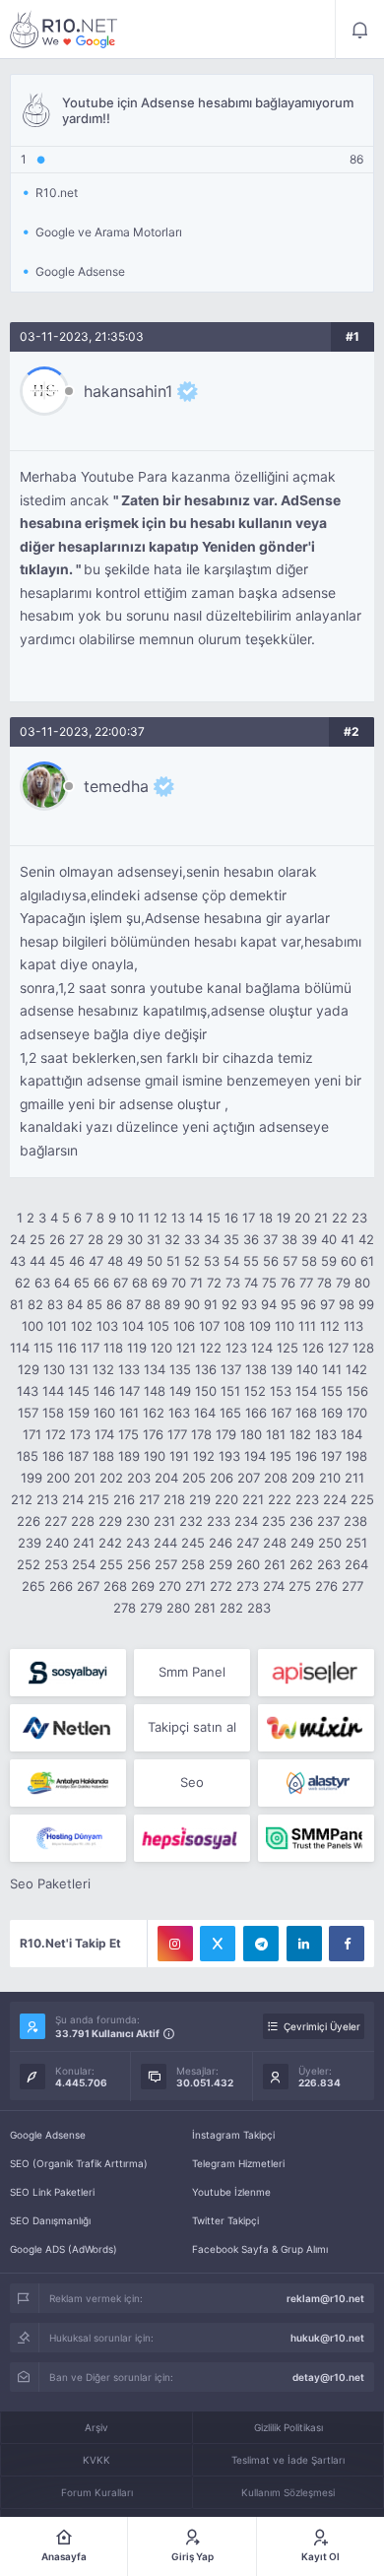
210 (330, 1478)
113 (353, 1326)
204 (166, 1478)
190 (155, 1456)
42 (366, 1239)
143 (28, 1391)
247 (248, 1543)
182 (300, 1434)
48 (115, 1261)
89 (172, 1304)
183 (326, 1434)
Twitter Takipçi (225, 2220)
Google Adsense (48, 2135)
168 (306, 1413)
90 (192, 1304)
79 (343, 1283)
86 (114, 1304)
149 (180, 1391)
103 (107, 1326)
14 (196, 1218)
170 (357, 1413)
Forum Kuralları (97, 2492)
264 (356, 1564)
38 (289, 1239)
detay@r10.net (328, 2377)
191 (179, 1456)
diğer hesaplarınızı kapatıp (109, 547)
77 (306, 1283)
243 (138, 1543)
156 (357, 1391)
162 (154, 1413)
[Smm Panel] (68, 1673)
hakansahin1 (128, 391)
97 (327, 1304)
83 (55, 1304)
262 (301, 1564)
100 (32, 1326)
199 (32, 1478)
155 (332, 1391)
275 (300, 1586)
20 (302, 1218)
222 (280, 1499)
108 (234, 1326)
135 (180, 1369)
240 (57, 1543)
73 (233, 1283)
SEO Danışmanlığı (50, 2220)
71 (196, 1283)
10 (127, 1218)
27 (76, 1239)
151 (230, 1391)
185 (28, 1456)
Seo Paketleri (50, 1883)
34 (212, 1239)
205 (194, 1478)
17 (249, 1218)
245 (193, 1543)
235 (274, 1521)
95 (288, 1304)
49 (135, 1261)
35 (231, 1239)
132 (103, 1369)
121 (186, 1348)
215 (98, 1499)
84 (75, 1304)
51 (173, 1261)
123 (236, 1348)
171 (32, 1434)
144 (53, 1391)
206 (222, 1478)
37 (270, 1239)
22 (340, 1218)
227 (56, 1521)
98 (347, 1304)
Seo (192, 1782)
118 (113, 1348)
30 (135, 1239)
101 (57, 1326)
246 (221, 1543)
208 (276, 1478)
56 (271, 1261)
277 (352, 1586)
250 (330, 1543)
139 (282, 1369)
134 (155, 1369)
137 (231, 1369)
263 (329, 1564)
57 (290, 1261)
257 (166, 1564)
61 (367, 1261)
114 (20, 1348)
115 (43, 1348)
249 (302, 1543)
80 (362, 1283)
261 (275, 1564)
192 (204, 1456)
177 (177, 1434)
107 (209, 1326)
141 (332, 1369)
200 (58, 1478)
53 (212, 1261)
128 (363, 1348)
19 (284, 1218)
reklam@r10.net (325, 2298)
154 (306, 1391)
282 (231, 1608)
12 (160, 1218)
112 (330, 1326)
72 (214, 1283)
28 (96, 1239)
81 (17, 1304)
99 (366, 1304)
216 (124, 1499)
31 (154, 1239)
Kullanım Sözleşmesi (288, 2492)
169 (332, 1413)
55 (251, 1261)
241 (84, 1543)
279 (151, 1608)
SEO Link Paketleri (52, 2192)
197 (331, 1456)
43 (18, 1261)
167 (281, 1413)
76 (288, 1283)
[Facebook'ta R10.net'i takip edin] (347, 1944)
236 (301, 1521)
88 (153, 1304)
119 (137, 1348)
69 (160, 1283)
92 (229, 1304)
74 (251, 1283)
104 (133, 1326)
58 (309, 1261)
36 (251, 1239)
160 (104, 1413)
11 (144, 1218)
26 (57, 1239)
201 (85, 1478)
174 (104, 1434)
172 (56, 1434)
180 (251, 1434)
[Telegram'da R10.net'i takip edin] (261, 1944)
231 (164, 1521)
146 (104, 1391)
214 (73, 1499)
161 (129, 1413)
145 (79, 1391)
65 (82, 1283)
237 (328, 1521)
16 (231, 1218)
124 (262, 1348)
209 (303, 1478)
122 (211, 1348)
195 (281, 1456)
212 (22, 1499)
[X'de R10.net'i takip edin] (218, 1944)
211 (354, 1478)
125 (288, 1348)
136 (206, 1369)
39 (309, 1239)
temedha (116, 786)
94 (269, 1304)
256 (139, 1564)
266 (61, 1586)
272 (221, 1586)
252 (29, 1564)
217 (149, 1499)
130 (54, 1369)
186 (53, 1456)
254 (84, 1564)
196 (306, 1456)
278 (125, 1608)
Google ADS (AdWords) (64, 2249)
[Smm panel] (316, 1838)
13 (178, 1218)
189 (129, 1456)
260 (248, 1564)
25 (37, 1239)
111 (307, 1326)
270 (170, 1586)
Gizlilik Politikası (288, 2427)
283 (259, 1608)
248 (275, 1543)
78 (324, 1283)
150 (206, 1391)
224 (335, 1499)
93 (249, 1304)
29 (115, 1239)
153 (281, 1391)
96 (308, 1304)
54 (231, 1261)
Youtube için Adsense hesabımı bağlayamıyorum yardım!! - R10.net (64, 30)
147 (129, 1391)
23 (359, 1218)
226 (29, 1521)
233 (219, 1521)
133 (129, 1369)
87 (133, 1304)
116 (67, 1348)
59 (329, 1261)
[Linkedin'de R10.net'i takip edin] (304, 1944)
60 (349, 1261)
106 (184, 1326)
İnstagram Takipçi (233, 2135)
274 (274, 1586)
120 (161, 1348)
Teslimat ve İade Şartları (288, 2460)
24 (18, 1239)
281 (205, 1608)
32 (172, 1239)
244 (165, 1543)
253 (56, 1564)
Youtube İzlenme (231, 2192)
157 (28, 1413)
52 (192, 1261)
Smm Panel (192, 1672)
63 (42, 1283)
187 (78, 1456)
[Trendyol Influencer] (316, 1728)
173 (80, 1434)
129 (29, 1369)
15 (214, 1218)
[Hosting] (68, 1728)
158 (53, 1413)
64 (62, 1283)
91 (211, 1304)
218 (174, 1499)
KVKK (96, 2460)
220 (226, 1499)
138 (256, 1369)
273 (248, 1586)
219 (200, 1499)
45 (57, 1261)
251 (356, 1543)
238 (355, 1521)
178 (201, 1434)
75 (269, 1283)
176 (153, 1434)
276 (326, 1586)
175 (128, 1434)
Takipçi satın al (192, 1727)
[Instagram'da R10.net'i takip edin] (175, 1944)
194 (255, 1456)
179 (226, 1434)
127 (338, 1348)
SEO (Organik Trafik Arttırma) (79, 2163)
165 (230, 1413)
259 (221, 1564)
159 (79, 1413)
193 (229, 1456)
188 (103, 1456)
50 (155, 1261)
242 (110, 1543)
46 (77, 1261)
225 (362, 1499)
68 (140, 1283)
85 (95, 1304)
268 (115, 1586)
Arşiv (96, 2427)
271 (195, 1586)
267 (88, 1586)
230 (138, 1521)
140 (307, 1369)
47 (96, 1261)
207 (249, 1478)
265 (33, 1586)
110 (285, 1326)
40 (329, 1239)
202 (111, 1478)
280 (178, 1608)
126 (313, 1348)
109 (260, 1326)
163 (179, 1413)
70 (179, 1283)
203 (139, 1478)
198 (356, 1456)
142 (356, 1369)
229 (110, 1521)
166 (256, 1413)
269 (143, 1586)
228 (83, 1521)
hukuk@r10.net (327, 2338)
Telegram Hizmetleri (238, 2163)
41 (348, 1239)
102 (82, 1326)
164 (205, 1413)
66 (101, 1283)
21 (321, 1218)
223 (307, 1499)
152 (255, 1391)
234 (246, 1521)
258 (193, 1564)
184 (352, 1434)
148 (155, 1391)
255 (111, 1564)
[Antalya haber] (68, 1783)
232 (191, 1521)
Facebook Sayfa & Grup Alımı (260, 2249)
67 (121, 1283)
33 (192, 1239)
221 (253, 1499)
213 (47, 1499)
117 (90, 1348)
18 (266, 1218)
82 (35, 1304)
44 (37, 1261)
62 (23, 1283)
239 (30, 1543)
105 (159, 1326)
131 (79, 1369)
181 (276, 1434)
